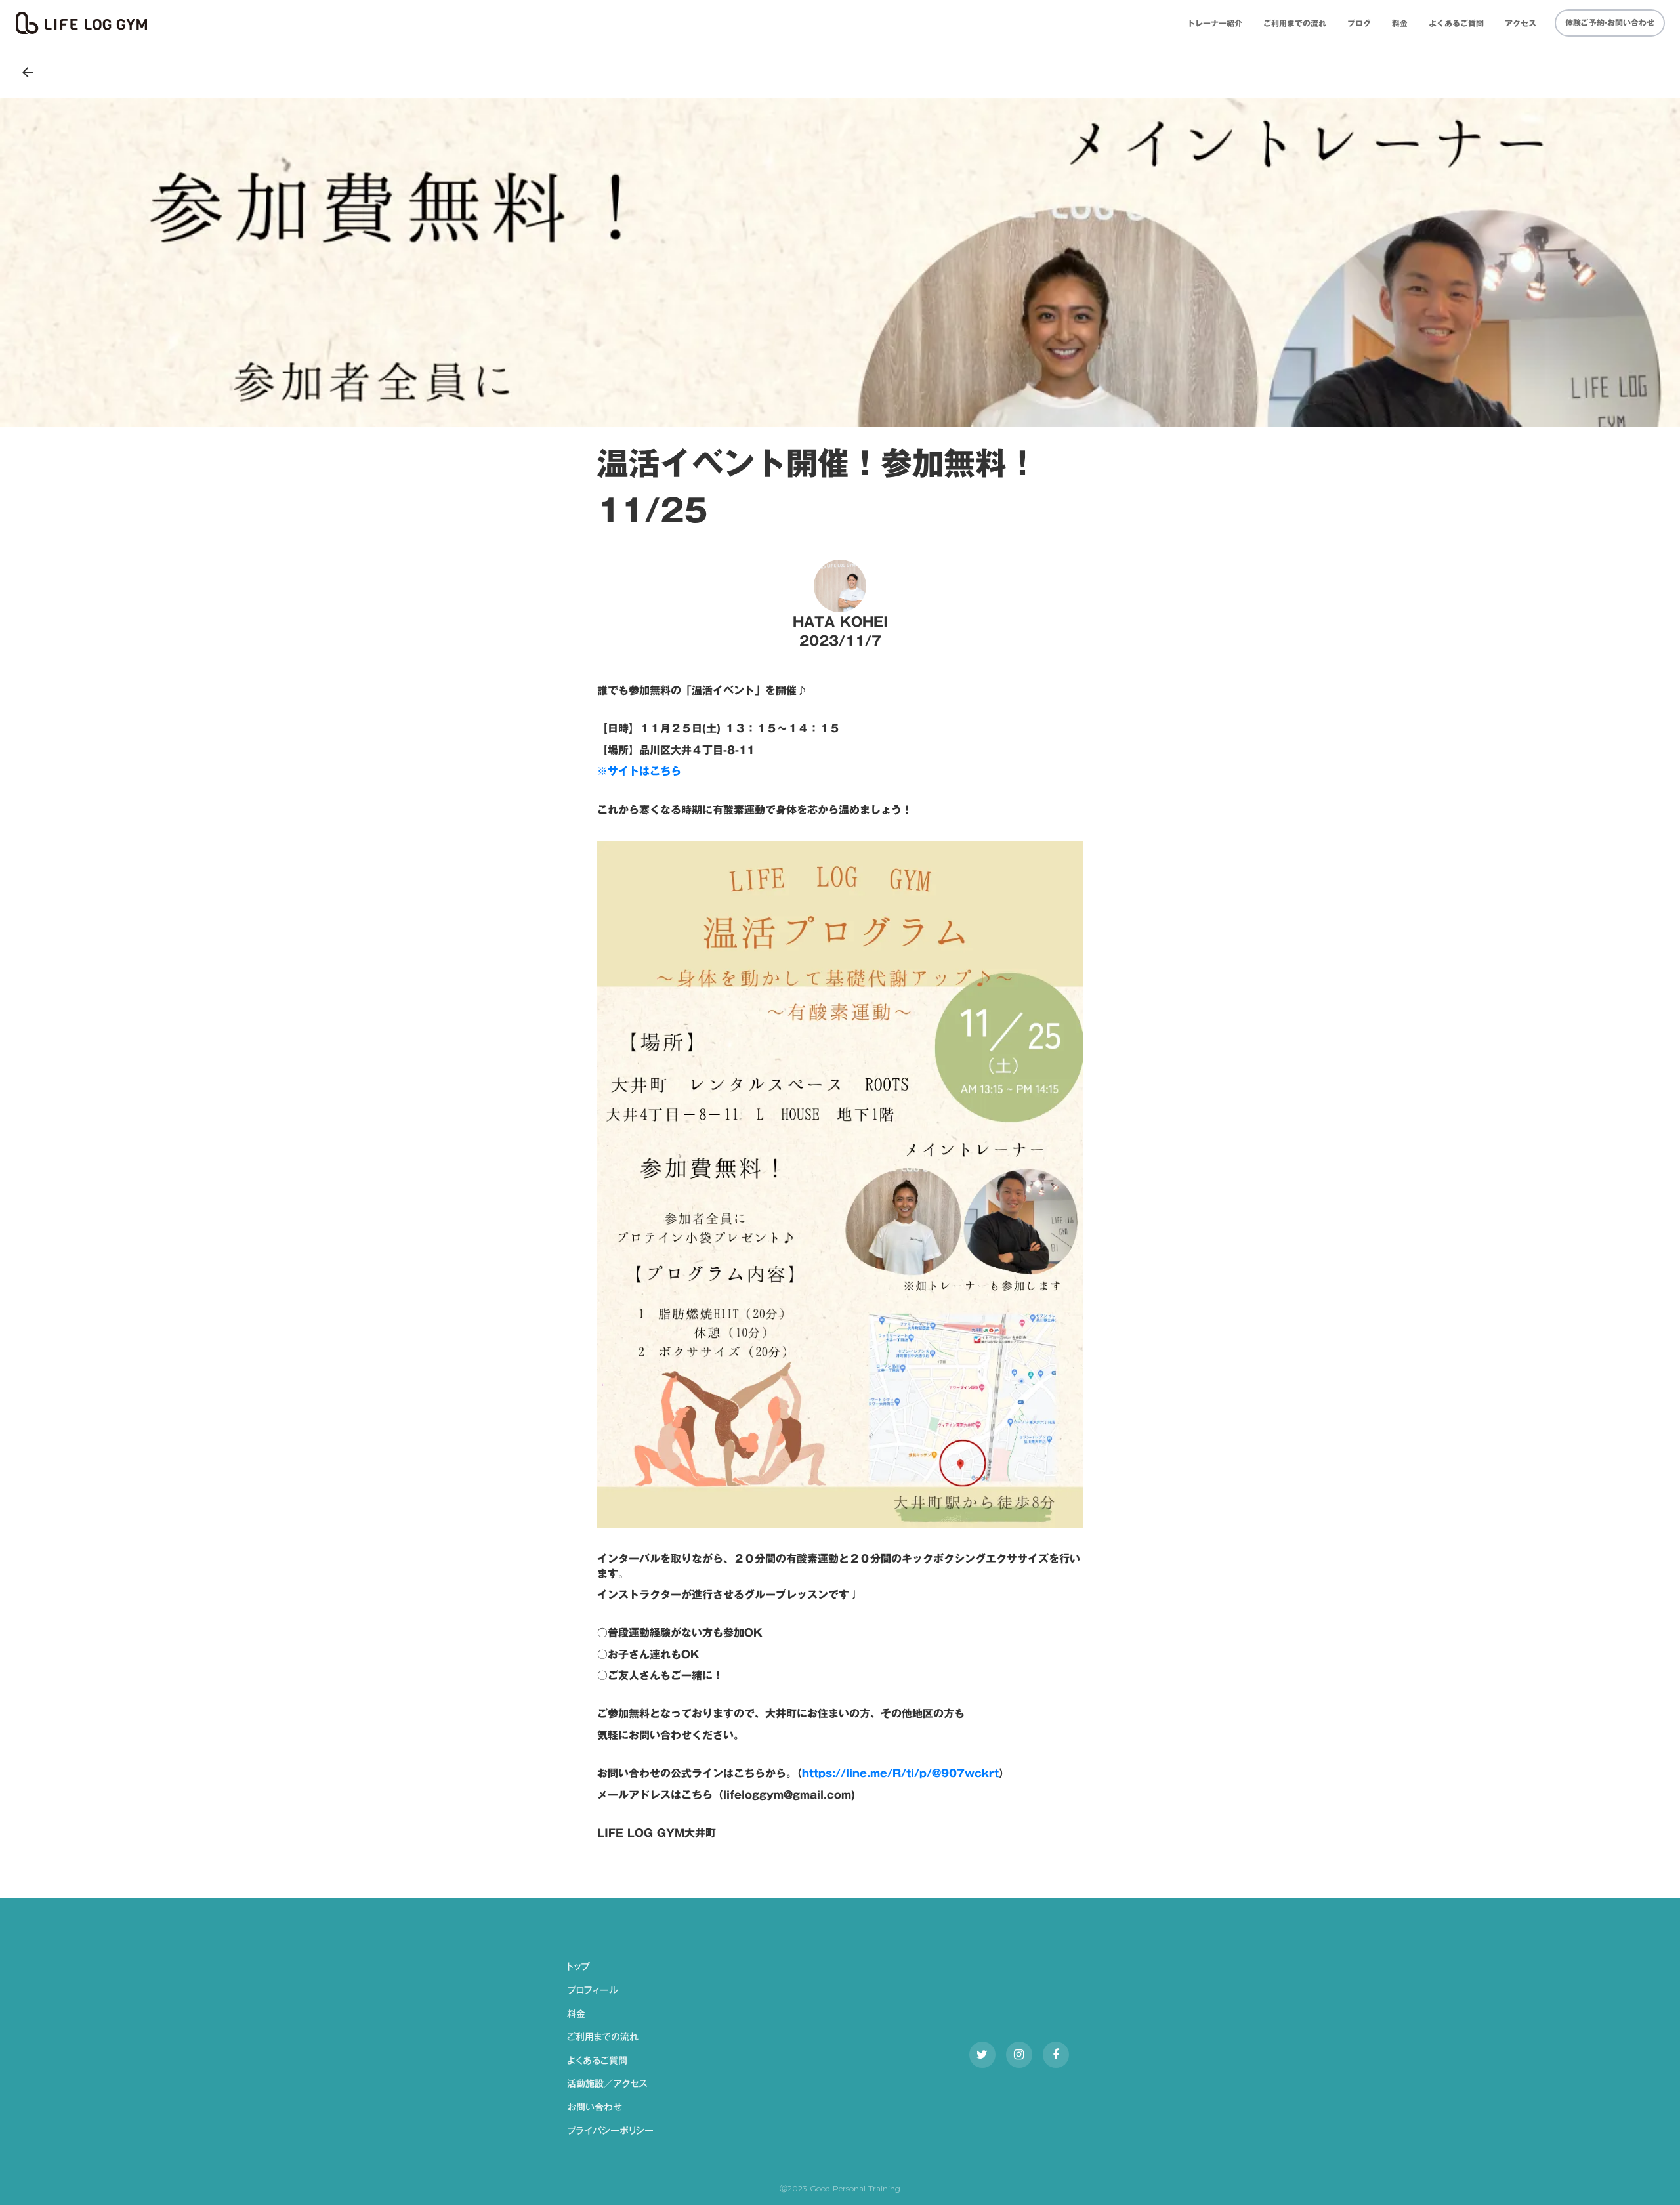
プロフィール (593, 1991)
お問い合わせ (595, 2108)
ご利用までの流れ (1295, 23)
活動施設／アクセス (607, 2084)
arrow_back (28, 72)
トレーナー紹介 (1215, 23)
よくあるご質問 (1456, 23)
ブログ (1359, 23)
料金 (1400, 23)
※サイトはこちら (639, 771)
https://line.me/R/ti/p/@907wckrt (900, 1773)
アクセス (1521, 23)
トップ (578, 1967)
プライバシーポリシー (610, 2131)
